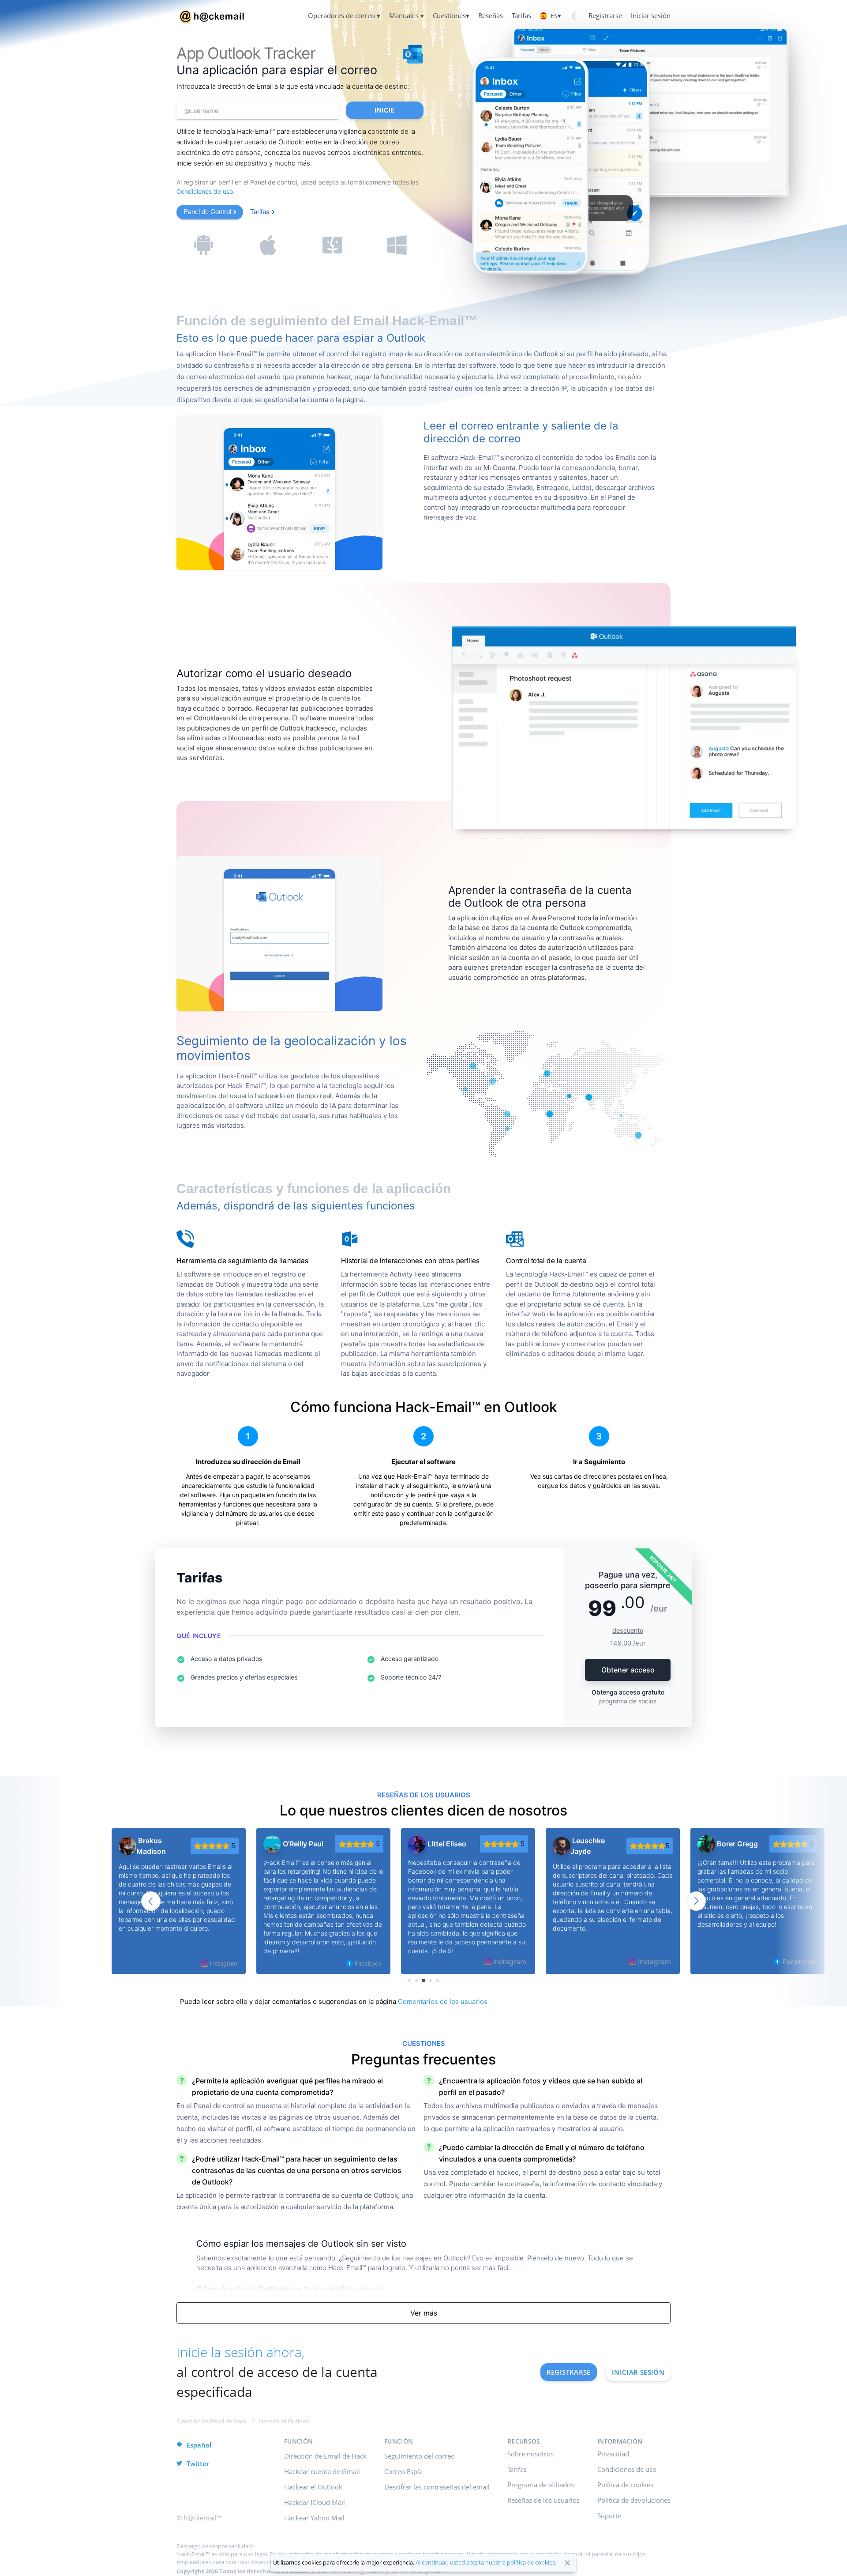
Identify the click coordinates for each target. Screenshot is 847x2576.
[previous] (151, 1901)
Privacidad (613, 2454)
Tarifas (260, 211)
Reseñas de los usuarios (543, 2500)
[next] (696, 1901)
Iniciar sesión (638, 2372)
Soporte (609, 2516)
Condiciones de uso (627, 2469)
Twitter (198, 2463)
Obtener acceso (628, 1670)
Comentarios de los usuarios (443, 2002)
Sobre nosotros (530, 2454)
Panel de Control (207, 211)
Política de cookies (625, 2485)
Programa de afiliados (541, 2485)
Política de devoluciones (634, 2500)
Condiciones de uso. (206, 191)
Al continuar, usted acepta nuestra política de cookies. (486, 2562)
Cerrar (567, 2563)
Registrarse (569, 2372)
